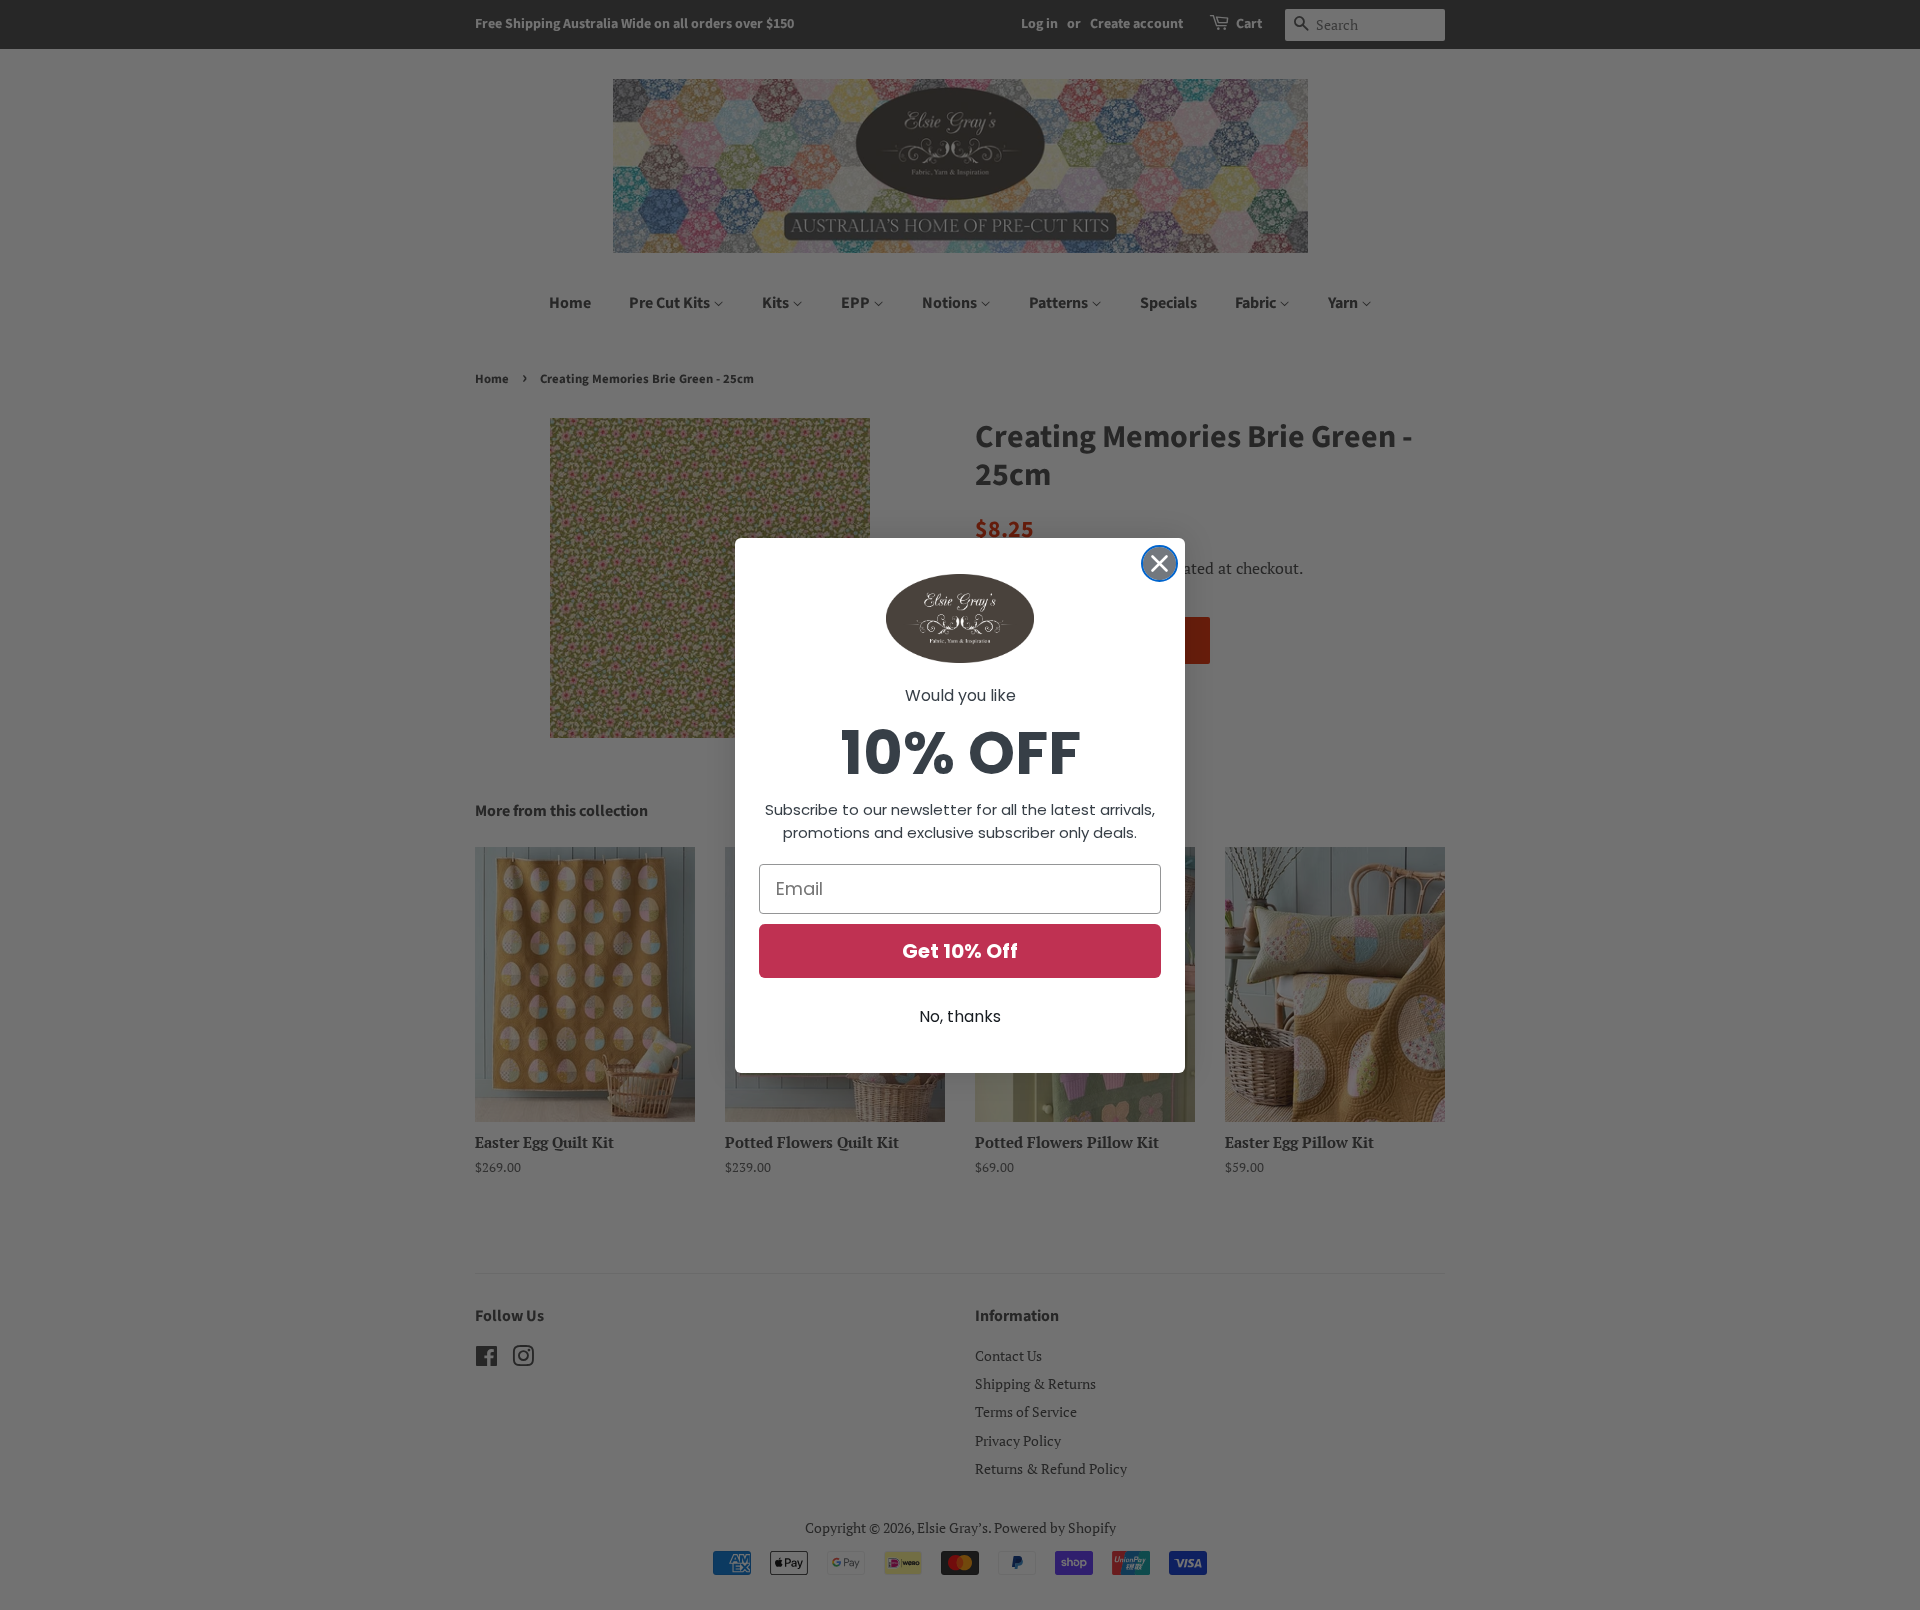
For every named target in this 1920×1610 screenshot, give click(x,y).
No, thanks (960, 1016)
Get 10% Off (960, 951)
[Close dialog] (1159, 563)
